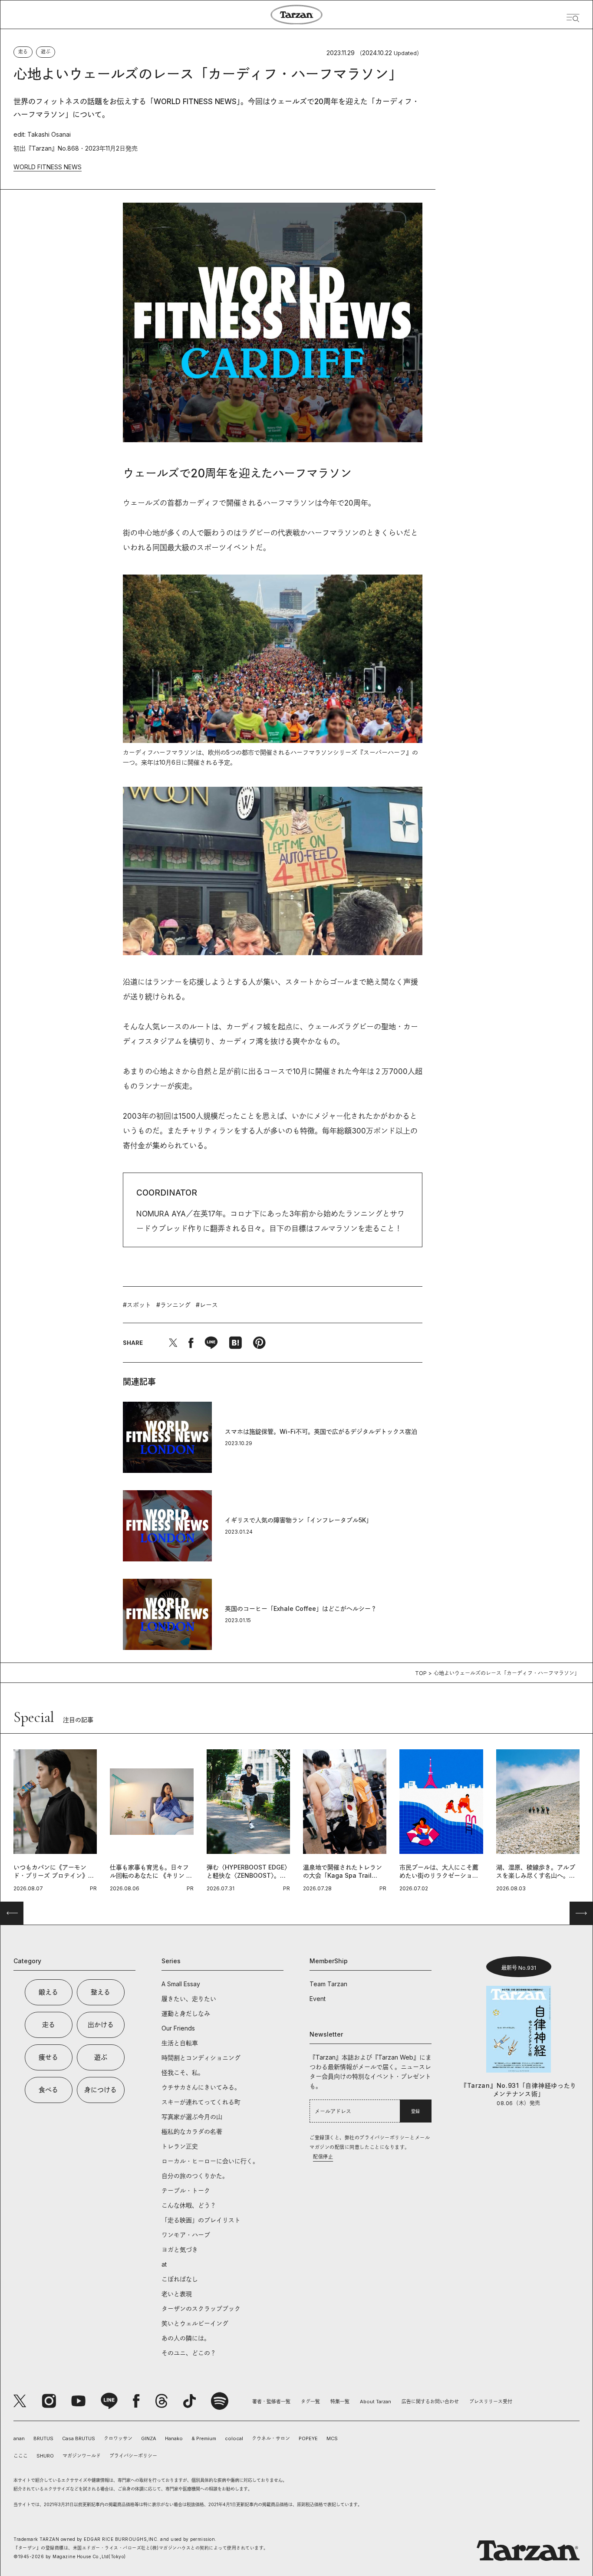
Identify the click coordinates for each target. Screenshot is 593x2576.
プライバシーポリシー (133, 2456)
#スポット (137, 1305)
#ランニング (173, 1305)
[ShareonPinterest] (259, 1343)
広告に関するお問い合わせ (430, 2402)
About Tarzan (376, 2402)
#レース (207, 1305)
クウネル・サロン (271, 2438)
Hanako (174, 2438)
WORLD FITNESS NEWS (48, 167)
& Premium (204, 2438)
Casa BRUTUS (79, 2438)
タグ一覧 (310, 2402)
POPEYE (308, 2438)
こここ (21, 2456)
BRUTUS (43, 2438)
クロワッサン (118, 2438)
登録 (415, 2111)
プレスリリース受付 (491, 2402)
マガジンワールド (82, 2456)
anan (19, 2438)
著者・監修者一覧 (271, 2402)
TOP (421, 1673)
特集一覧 (340, 2402)
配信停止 (323, 2157)
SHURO (45, 2456)
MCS (332, 2438)
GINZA (149, 2438)
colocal (234, 2438)
